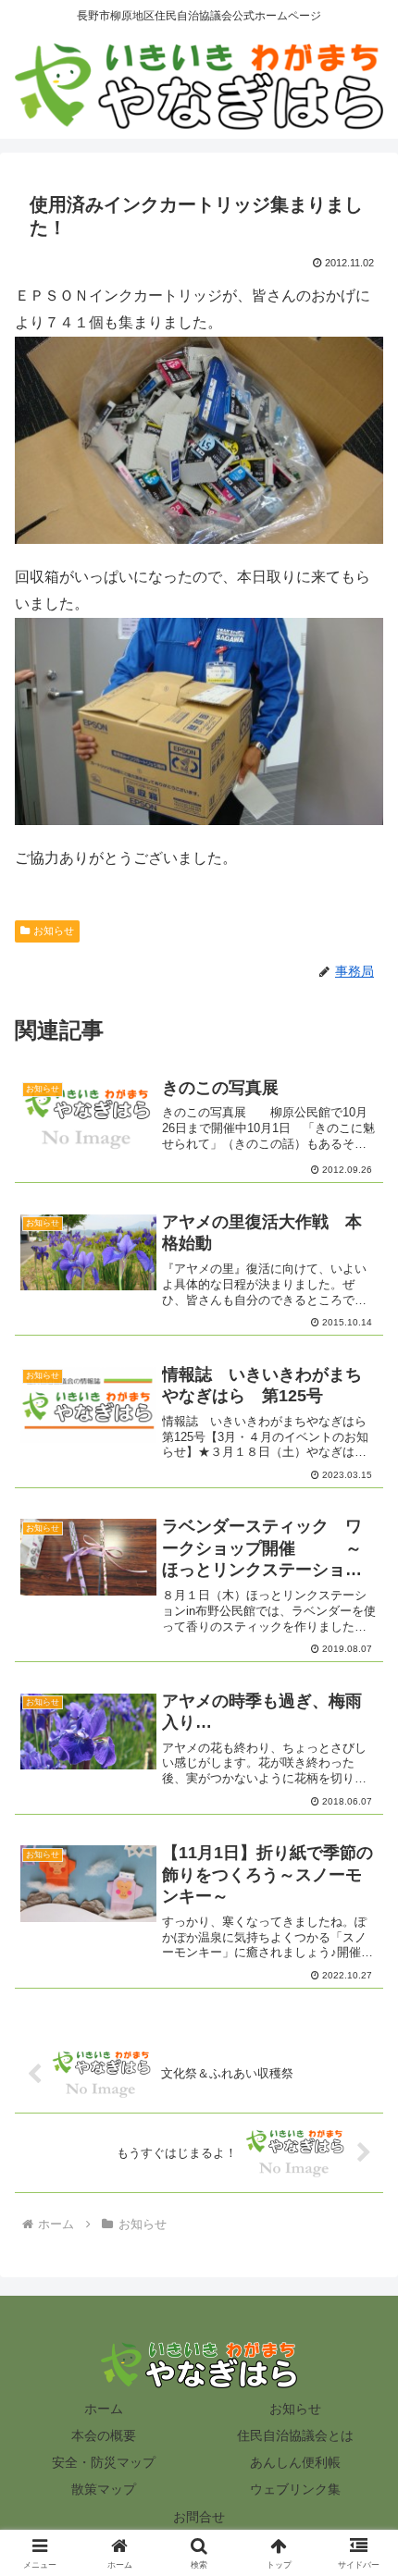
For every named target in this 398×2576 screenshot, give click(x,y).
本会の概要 (104, 2435)
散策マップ (104, 2489)
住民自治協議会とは (295, 2435)
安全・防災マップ (104, 2462)
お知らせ (54, 931)
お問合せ (199, 2517)
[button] (360, 2313)
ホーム (104, 2409)
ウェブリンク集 (295, 2489)
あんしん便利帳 (295, 2462)
